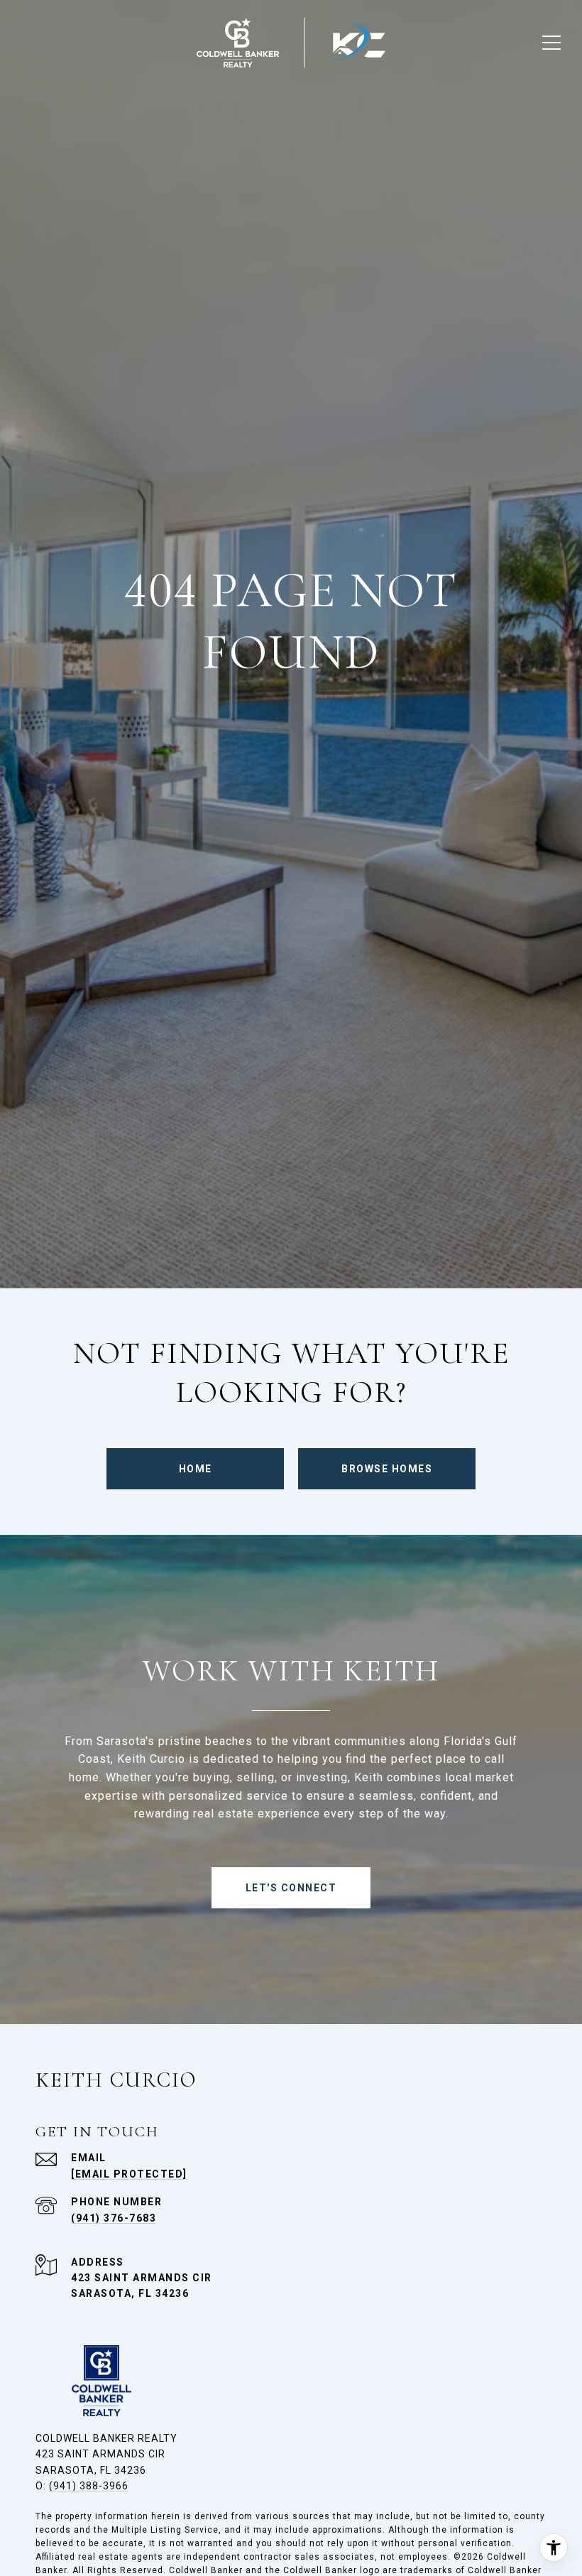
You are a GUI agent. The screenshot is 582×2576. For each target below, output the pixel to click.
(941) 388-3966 (89, 2486)
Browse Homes (387, 1469)
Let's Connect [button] (291, 1888)
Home (196, 1469)
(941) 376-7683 (114, 2218)
